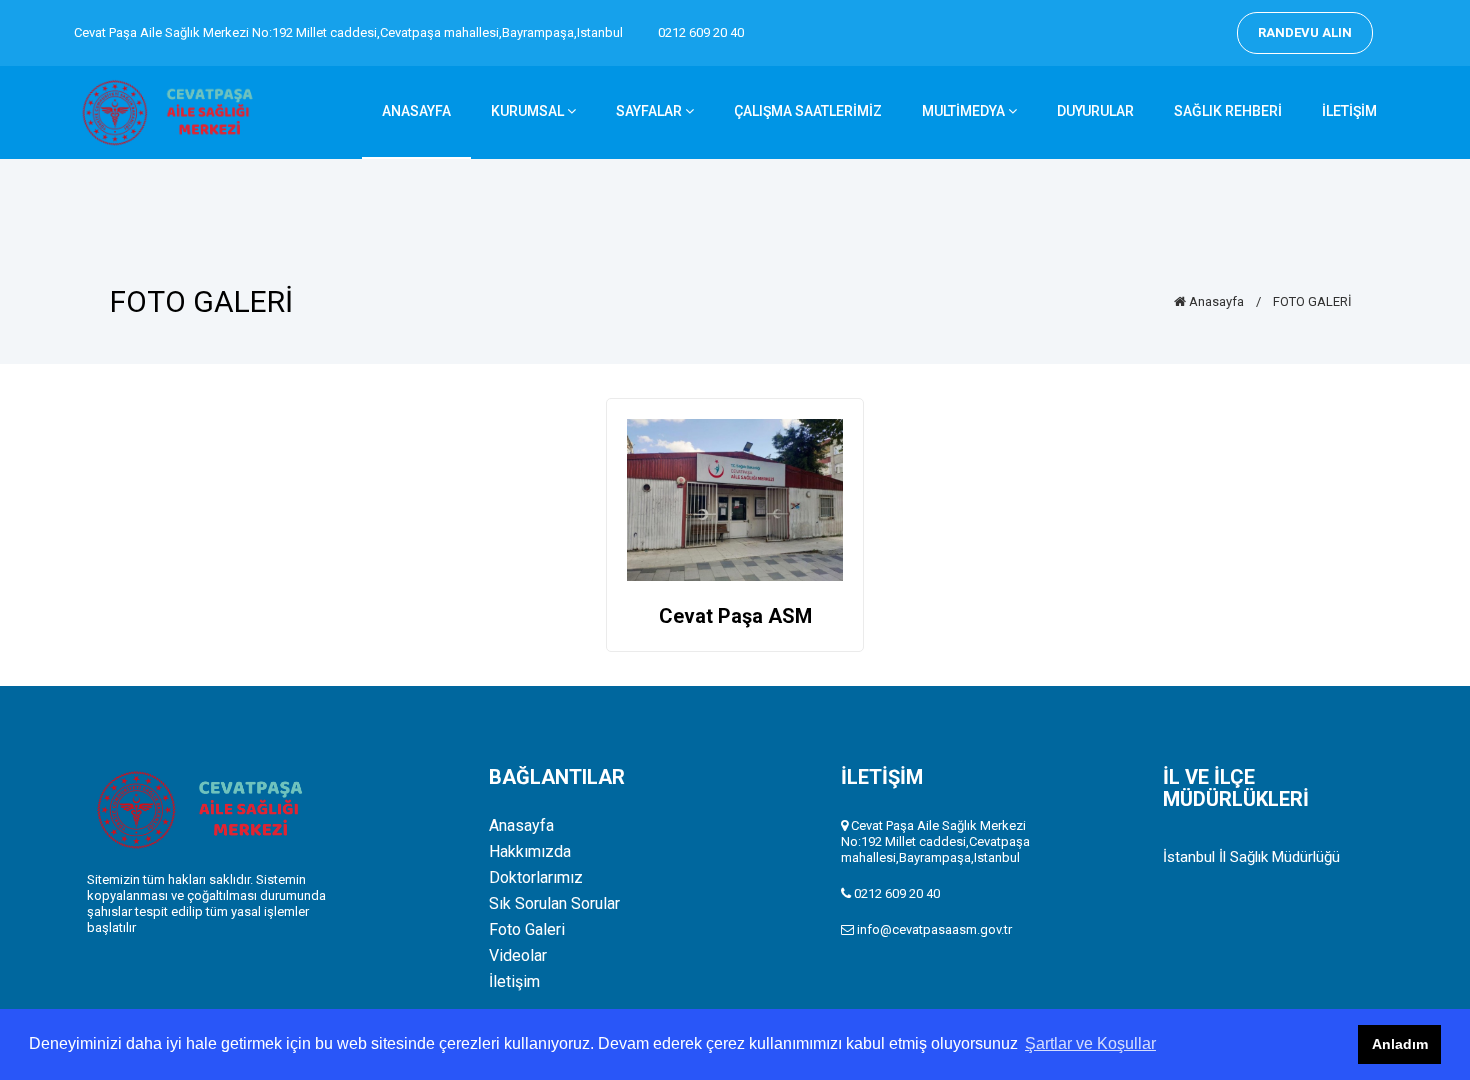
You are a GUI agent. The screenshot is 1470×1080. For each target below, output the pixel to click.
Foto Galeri (527, 930)
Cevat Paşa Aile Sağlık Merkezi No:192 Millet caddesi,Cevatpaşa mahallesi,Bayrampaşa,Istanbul (348, 32)
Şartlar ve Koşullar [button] (1090, 1043)
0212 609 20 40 (701, 32)
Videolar (518, 956)
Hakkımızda (530, 852)
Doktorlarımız (536, 878)
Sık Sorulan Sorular (554, 904)
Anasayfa (1215, 301)
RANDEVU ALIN (1305, 32)
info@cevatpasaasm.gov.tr (934, 929)
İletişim (514, 982)
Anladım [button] (1400, 1044)
